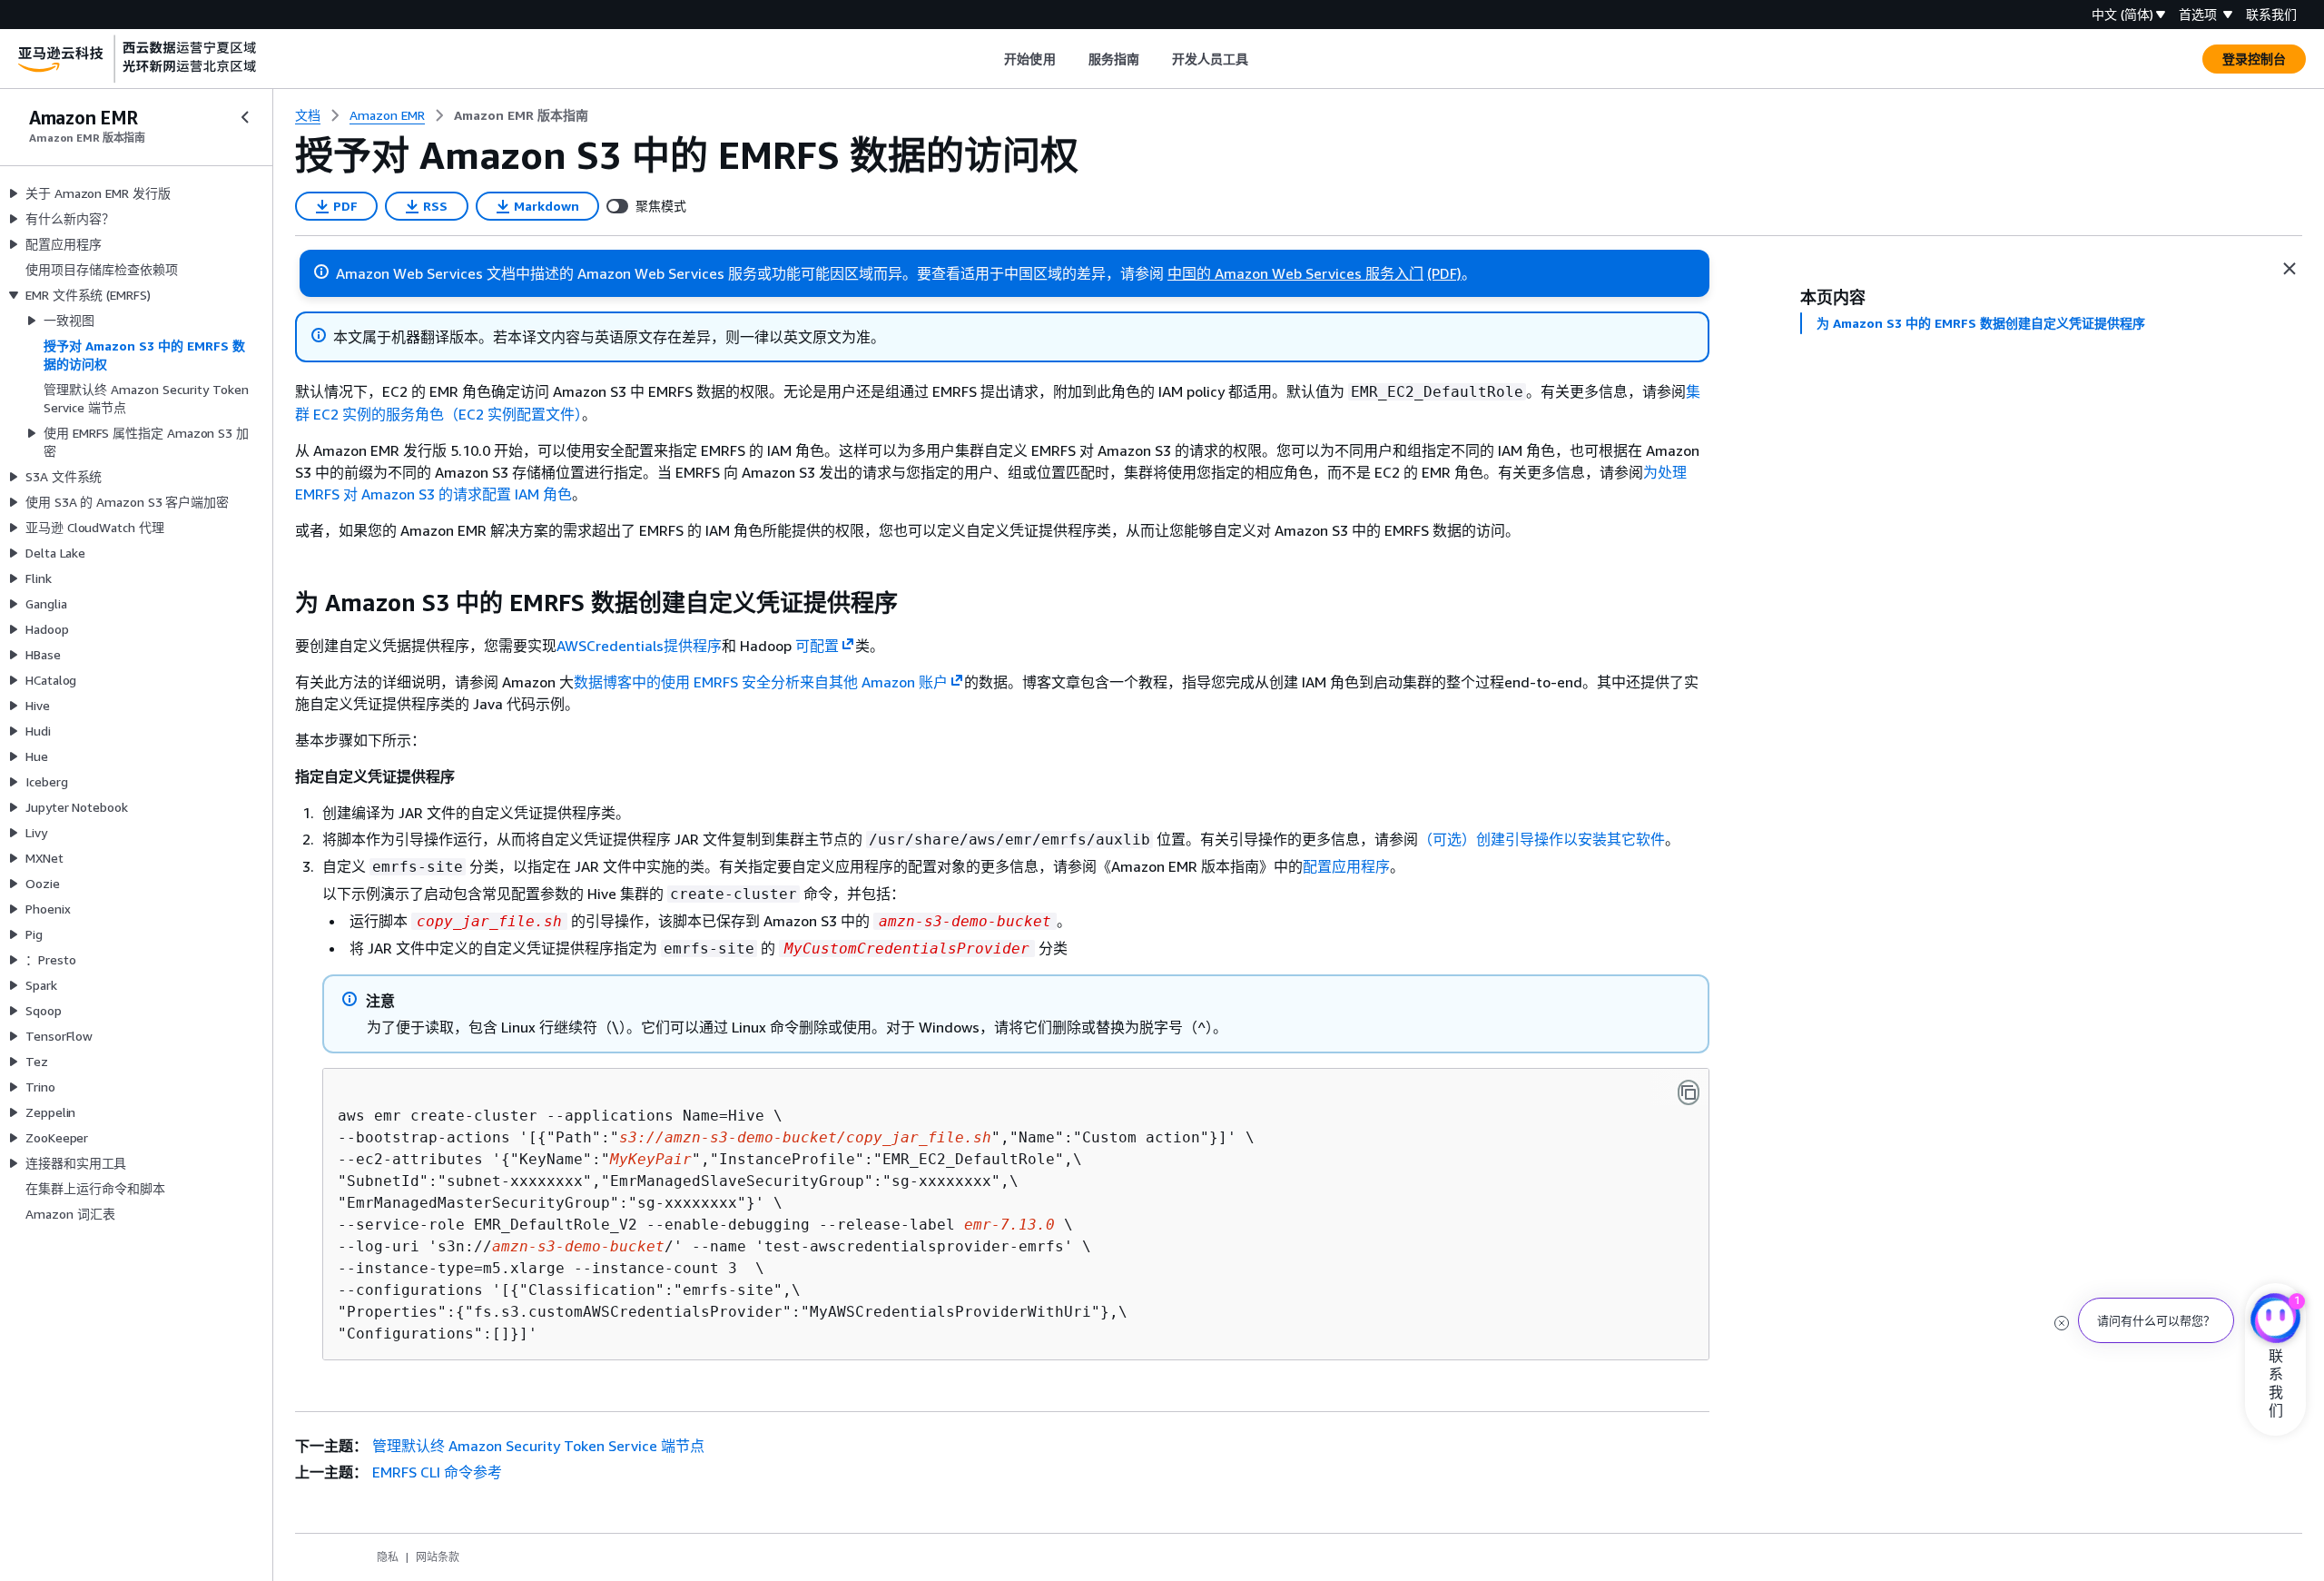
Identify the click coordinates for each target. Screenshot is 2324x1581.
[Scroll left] (991, 59)
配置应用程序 (1346, 866)
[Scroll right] (1262, 59)
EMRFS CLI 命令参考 (437, 1472)
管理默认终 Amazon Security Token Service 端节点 (538, 1446)
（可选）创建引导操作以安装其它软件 (1541, 839)
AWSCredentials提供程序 (639, 646)
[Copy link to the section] (281, 603)
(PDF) (1444, 273)
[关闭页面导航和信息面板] (2290, 269)
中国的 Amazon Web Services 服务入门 (1295, 273)
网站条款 (438, 1557)
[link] (521, 115)
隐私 (388, 1557)
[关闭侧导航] (245, 117)
